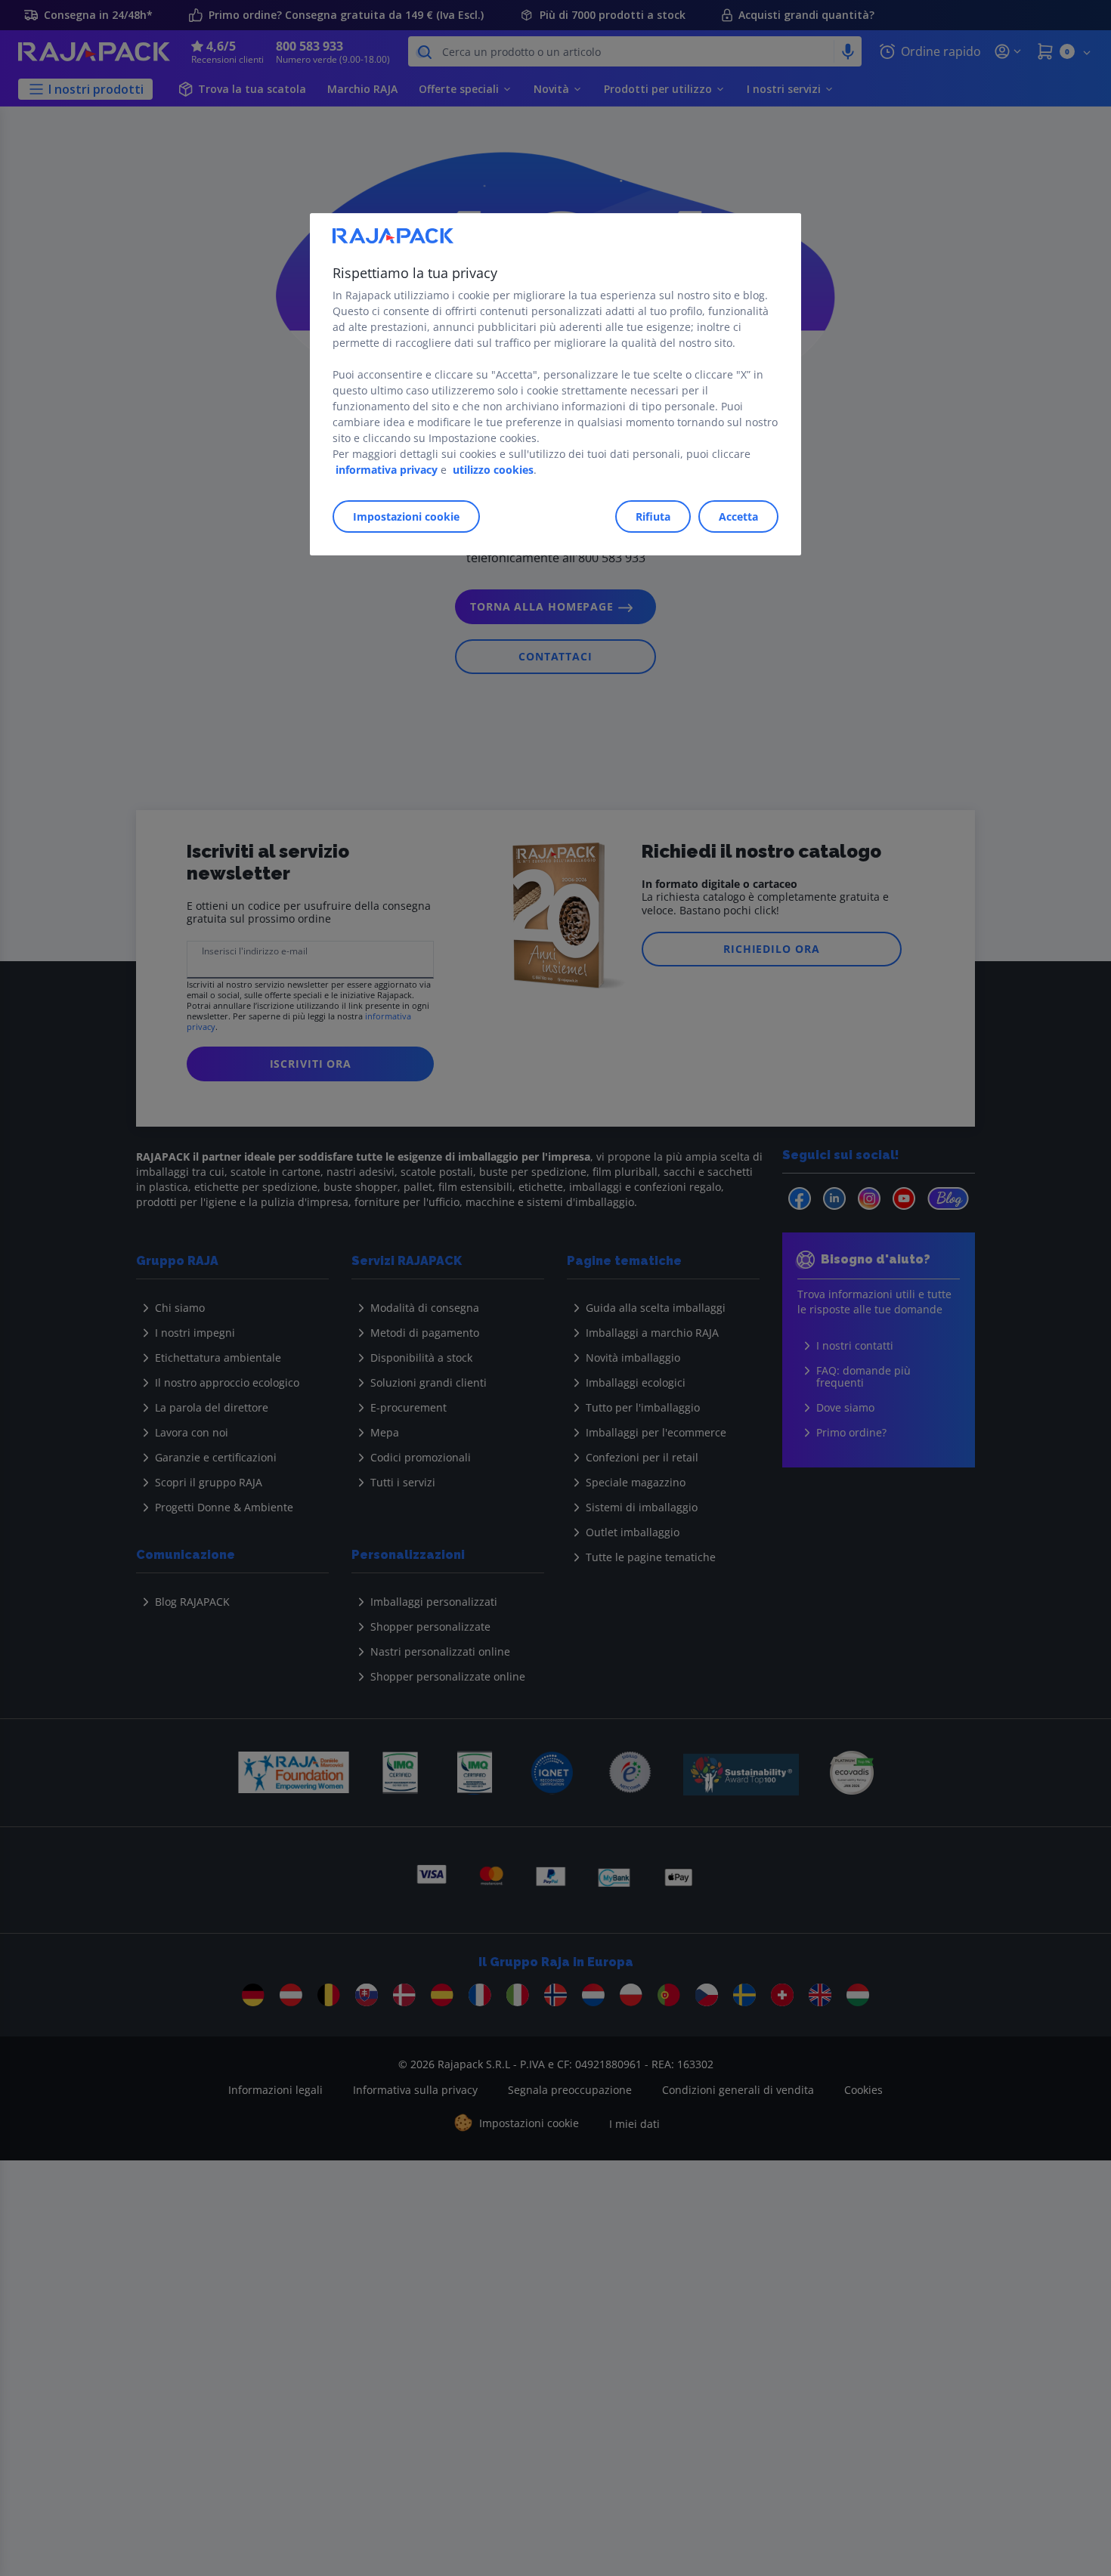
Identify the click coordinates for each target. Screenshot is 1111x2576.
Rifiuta (653, 516)
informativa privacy (387, 470)
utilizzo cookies (493, 470)
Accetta (738, 516)
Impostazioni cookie (406, 516)
